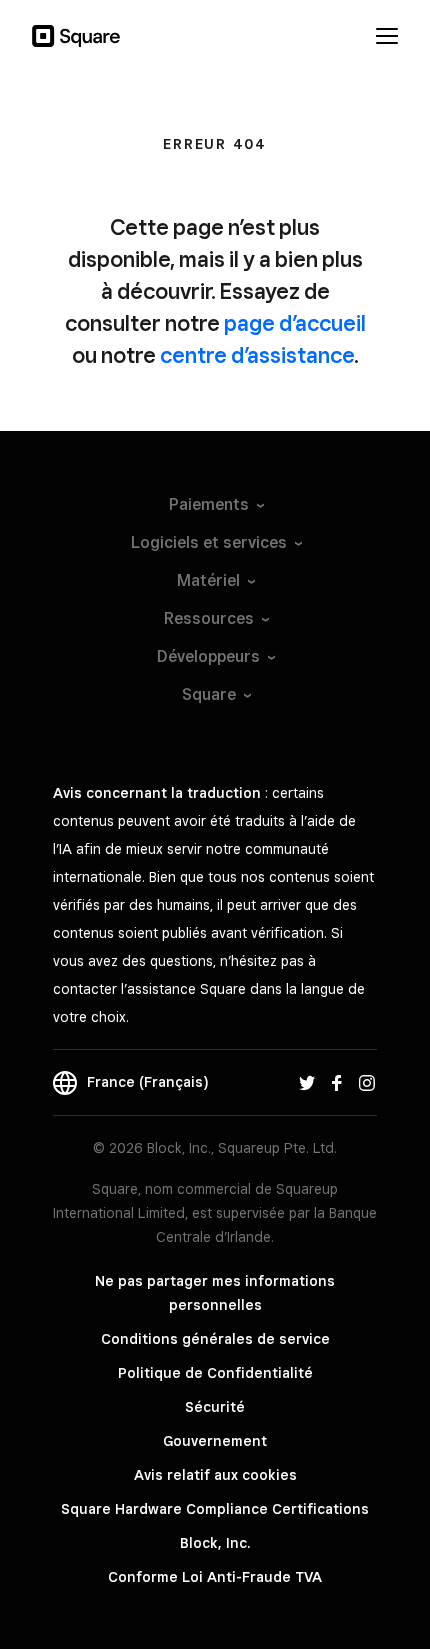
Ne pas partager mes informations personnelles (215, 1293)
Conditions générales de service (215, 1339)
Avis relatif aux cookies (215, 1475)
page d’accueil (295, 323)
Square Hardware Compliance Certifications (215, 1509)
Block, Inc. (215, 1543)
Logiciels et (209, 542)
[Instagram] (367, 1082)
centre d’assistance (257, 355)
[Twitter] (307, 1082)
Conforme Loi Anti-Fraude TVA (215, 1577)
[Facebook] (337, 1082)
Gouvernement (215, 1441)
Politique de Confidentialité (215, 1373)
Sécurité (215, 1407)
